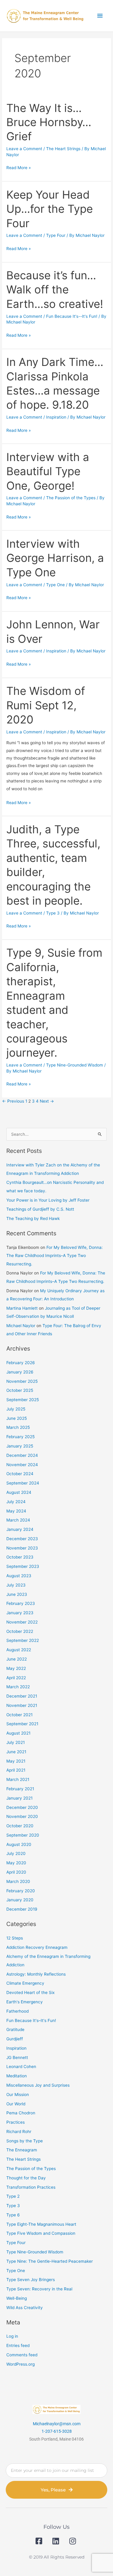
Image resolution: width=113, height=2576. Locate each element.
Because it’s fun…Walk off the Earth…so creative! (55, 290)
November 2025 (22, 1381)
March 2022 (18, 1687)
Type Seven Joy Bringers (31, 2280)
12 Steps (15, 1938)
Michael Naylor (21, 1326)
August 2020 (19, 1844)
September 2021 (22, 1724)
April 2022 (16, 1678)
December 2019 (22, 1909)
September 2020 (23, 1835)
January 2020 (20, 1900)
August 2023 (19, 1576)
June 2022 (17, 1659)
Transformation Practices (31, 2187)
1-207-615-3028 (57, 2431)
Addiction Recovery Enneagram (37, 1947)
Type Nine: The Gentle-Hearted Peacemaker (50, 2261)
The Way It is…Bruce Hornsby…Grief (49, 122)
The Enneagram (22, 2150)
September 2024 (23, 1483)
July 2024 (16, 1502)
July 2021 (16, 1742)
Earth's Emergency (25, 2002)
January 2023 (20, 1613)
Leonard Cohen (21, 2067)
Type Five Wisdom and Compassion (41, 2233)
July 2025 (16, 1409)
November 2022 (22, 1622)
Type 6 (13, 2215)
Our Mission (18, 2095)
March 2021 (18, 1779)
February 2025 (20, 1437)
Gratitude (15, 2030)
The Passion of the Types (71, 498)
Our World (16, 2104)
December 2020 (22, 1807)
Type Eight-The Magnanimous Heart (41, 2224)
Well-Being (17, 2298)
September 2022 (23, 1640)
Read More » (19, 167)
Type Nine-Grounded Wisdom (75, 1065)
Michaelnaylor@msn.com (57, 2424)
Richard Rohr (19, 2132)
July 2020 (16, 1853)
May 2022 (16, 1668)
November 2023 (22, 1548)
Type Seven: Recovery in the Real (39, 2289)
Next (47, 1101)
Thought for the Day (26, 2178)
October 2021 (19, 1715)
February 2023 (21, 1603)
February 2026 (21, 1363)
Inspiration (56, 417)
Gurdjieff (15, 2039)
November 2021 (22, 1705)
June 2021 (16, 1752)
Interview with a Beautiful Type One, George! (48, 471)
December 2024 (22, 1455)
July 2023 (16, 1585)
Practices (16, 2122)
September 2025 (23, 1400)
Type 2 (13, 2196)
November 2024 (22, 1465)
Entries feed (18, 2345)
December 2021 (22, 1696)
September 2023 (23, 1566)
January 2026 (20, 1372)
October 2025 (20, 1390)
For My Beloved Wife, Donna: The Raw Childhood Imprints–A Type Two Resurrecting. (55, 1256)
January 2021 (19, 1798)
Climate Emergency (25, 1983)
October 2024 (20, 1474)
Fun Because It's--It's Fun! (72, 316)
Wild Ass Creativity (25, 2308)
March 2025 (18, 1427)
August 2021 (18, 1733)
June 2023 (17, 1594)
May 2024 (16, 1511)
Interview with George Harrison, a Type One (55, 558)
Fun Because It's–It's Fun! (31, 2020)
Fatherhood (17, 2011)
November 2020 (22, 1816)
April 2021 (16, 1770)
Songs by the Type (25, 2141)
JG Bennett (17, 2057)
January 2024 (20, 1529)
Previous (13, 1101)
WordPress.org (20, 2364)
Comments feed (22, 2355)
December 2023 (22, 1539)
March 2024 (18, 1520)
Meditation (17, 2076)
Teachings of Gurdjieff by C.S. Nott (40, 1209)
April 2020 (16, 1872)
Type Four (56, 235)
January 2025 (20, 1446)
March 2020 (18, 1881)
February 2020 (21, 1891)
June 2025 (17, 1418)
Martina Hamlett (22, 1308)
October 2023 (20, 1557)
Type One (55, 585)
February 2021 (20, 1789)
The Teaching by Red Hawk (33, 1218)
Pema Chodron (21, 2113)
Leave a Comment (24, 149)
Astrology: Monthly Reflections (36, 1974)
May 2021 (16, 1761)
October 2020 (20, 1826)
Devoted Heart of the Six (30, 1992)
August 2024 (19, 1492)
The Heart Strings (63, 149)
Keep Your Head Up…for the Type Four (50, 209)
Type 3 (53, 913)
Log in (12, 2336)
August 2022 (19, 1650)
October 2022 (20, 1631)
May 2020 (16, 1863)
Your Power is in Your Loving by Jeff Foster (48, 1200)
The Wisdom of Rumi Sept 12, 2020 (46, 705)
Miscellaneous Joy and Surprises (38, 2085)
